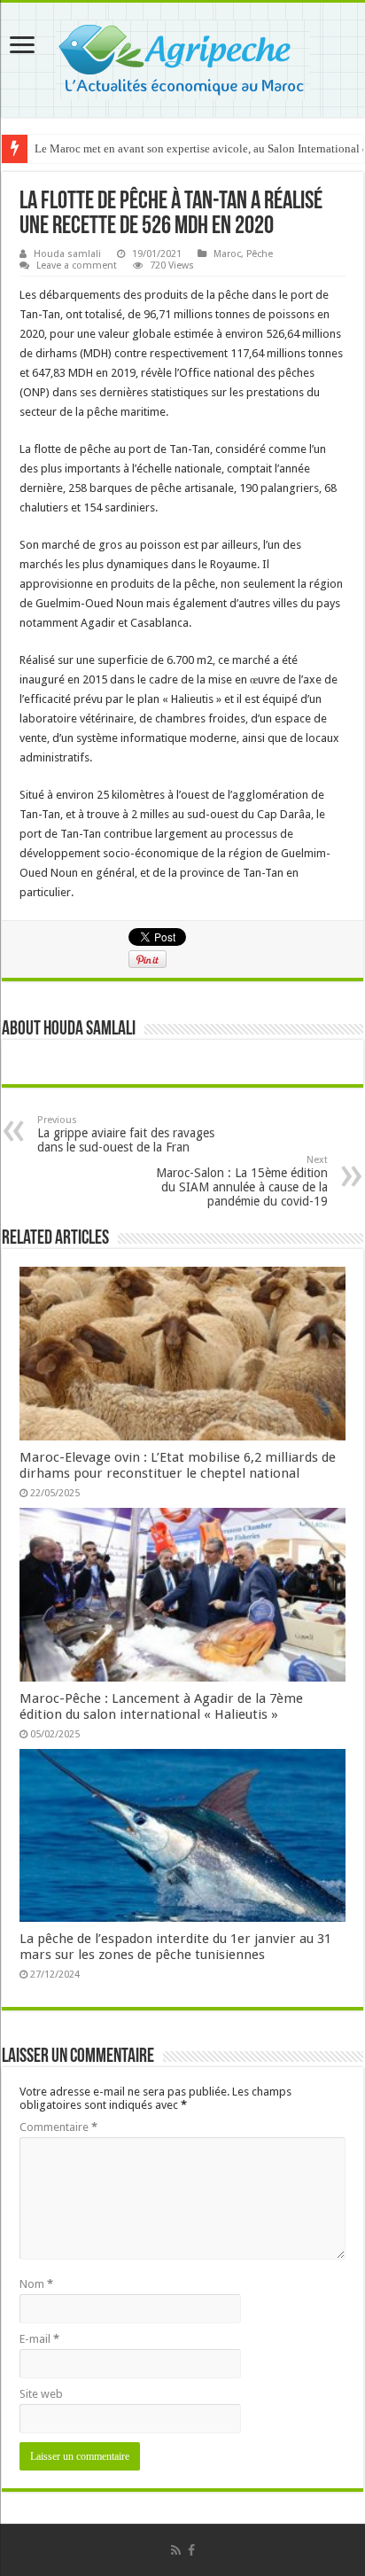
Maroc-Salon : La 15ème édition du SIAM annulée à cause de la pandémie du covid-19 (242, 1181)
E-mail (39, 2339)
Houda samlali (67, 254)
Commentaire (58, 2127)
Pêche (260, 254)
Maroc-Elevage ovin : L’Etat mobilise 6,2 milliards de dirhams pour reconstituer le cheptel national (178, 1465)
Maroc (227, 254)
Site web (41, 2394)
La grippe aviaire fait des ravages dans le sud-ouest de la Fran (126, 1134)
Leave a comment (77, 265)
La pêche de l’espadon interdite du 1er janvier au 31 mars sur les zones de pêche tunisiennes (175, 1947)
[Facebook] (191, 2550)
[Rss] (176, 2550)
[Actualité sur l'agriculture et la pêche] (183, 57)
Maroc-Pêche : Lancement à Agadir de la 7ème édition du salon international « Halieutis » (161, 1706)
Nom (36, 2284)
